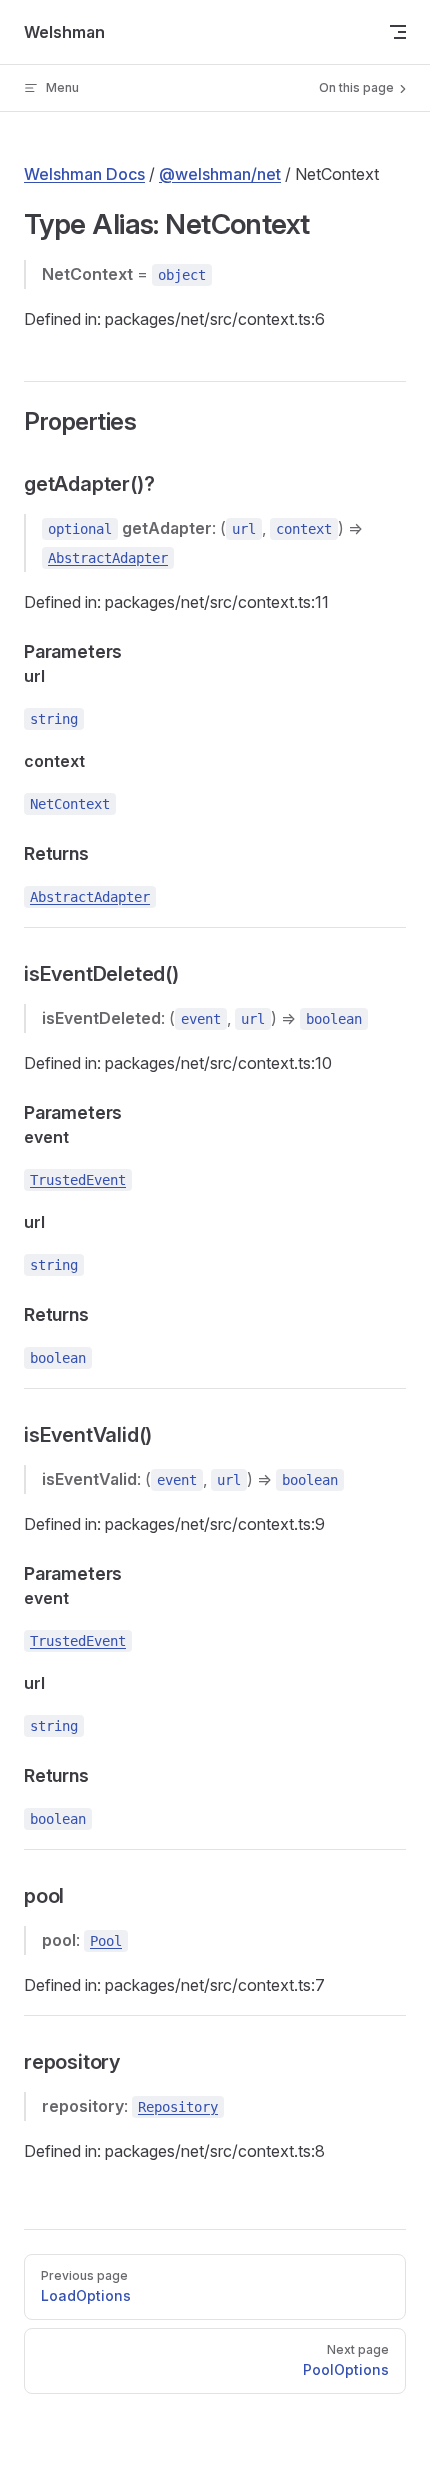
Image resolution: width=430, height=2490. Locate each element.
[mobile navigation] (398, 32)
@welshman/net (220, 174)
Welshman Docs (84, 174)
